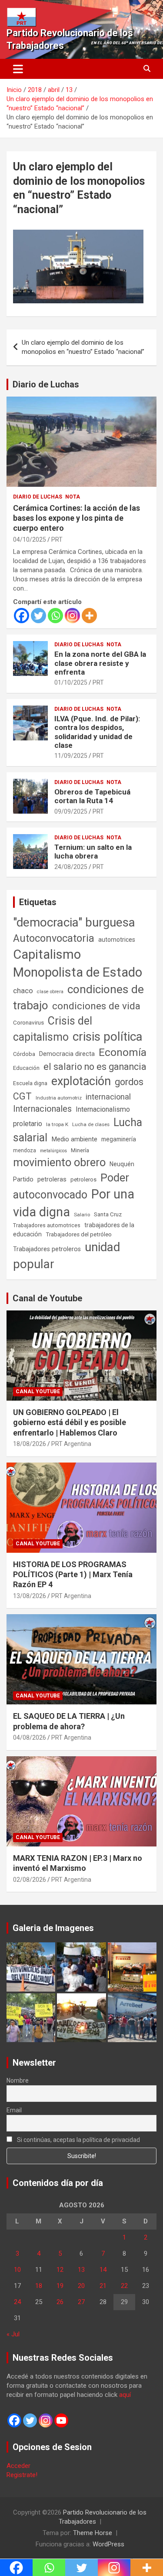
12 (60, 2270)
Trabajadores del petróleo (79, 1234)
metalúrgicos (53, 1151)
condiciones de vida (96, 1006)
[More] (89, 616)
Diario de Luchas (46, 384)
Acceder (18, 2466)
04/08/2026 (30, 1738)
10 (17, 2270)
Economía (123, 1052)
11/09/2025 (71, 756)
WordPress (108, 2544)
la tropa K (57, 1124)
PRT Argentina (71, 1444)
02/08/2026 (30, 1880)
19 (60, 2286)
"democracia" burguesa (74, 922)
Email (14, 2110)
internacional (108, 1097)
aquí (125, 2395)
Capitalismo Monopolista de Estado (78, 963)
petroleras (52, 1179)
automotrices (117, 940)
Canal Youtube (38, 1392)
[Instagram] (72, 616)
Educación (26, 1068)
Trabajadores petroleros (47, 1249)
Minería (80, 1150)
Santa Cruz (108, 1214)
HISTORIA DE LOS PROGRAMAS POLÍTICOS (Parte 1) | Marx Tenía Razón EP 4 (73, 1575)
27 (81, 2302)
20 (81, 2286)
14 (103, 2270)
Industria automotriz (59, 1098)
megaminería (119, 1139)
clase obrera (50, 992)
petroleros (83, 1179)
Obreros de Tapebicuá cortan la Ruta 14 (92, 796)
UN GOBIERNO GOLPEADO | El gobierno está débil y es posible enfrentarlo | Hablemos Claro (70, 1422)
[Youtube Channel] (61, 2420)
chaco (23, 991)
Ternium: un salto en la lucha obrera (93, 852)
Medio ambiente (74, 1139)
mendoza (25, 1151)
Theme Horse (93, 2533)
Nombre (18, 2080)
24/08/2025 (71, 867)
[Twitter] (38, 616)
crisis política (108, 1037)
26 (60, 2302)
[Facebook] (22, 616)
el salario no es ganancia (95, 1067)
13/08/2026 (30, 1596)
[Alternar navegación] (18, 69)
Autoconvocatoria (54, 938)
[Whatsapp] (55, 616)
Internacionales (42, 1109)
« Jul (13, 2334)
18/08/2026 (30, 1444)
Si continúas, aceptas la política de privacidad (78, 2140)
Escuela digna (30, 1083)
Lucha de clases (91, 1124)
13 (81, 2270)
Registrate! (22, 2475)
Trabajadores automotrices (47, 1225)
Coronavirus (28, 1022)
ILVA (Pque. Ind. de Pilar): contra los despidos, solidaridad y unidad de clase (97, 732)
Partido (23, 1179)
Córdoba (24, 1054)
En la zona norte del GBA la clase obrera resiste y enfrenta (100, 663)
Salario (82, 1215)
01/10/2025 (71, 682)
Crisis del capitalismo (53, 1029)
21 (103, 2286)
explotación (81, 1081)
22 (124, 2286)
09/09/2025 (71, 811)
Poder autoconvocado (71, 1186)
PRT (57, 540)
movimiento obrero (59, 1162)
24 (17, 2302)
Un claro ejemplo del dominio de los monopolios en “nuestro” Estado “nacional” (83, 347)
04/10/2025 (30, 540)
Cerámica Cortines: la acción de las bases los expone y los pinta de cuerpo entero (77, 518)
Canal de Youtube (47, 1298)
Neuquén (122, 1164)
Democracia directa (67, 1054)
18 (39, 2286)
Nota (73, 497)
